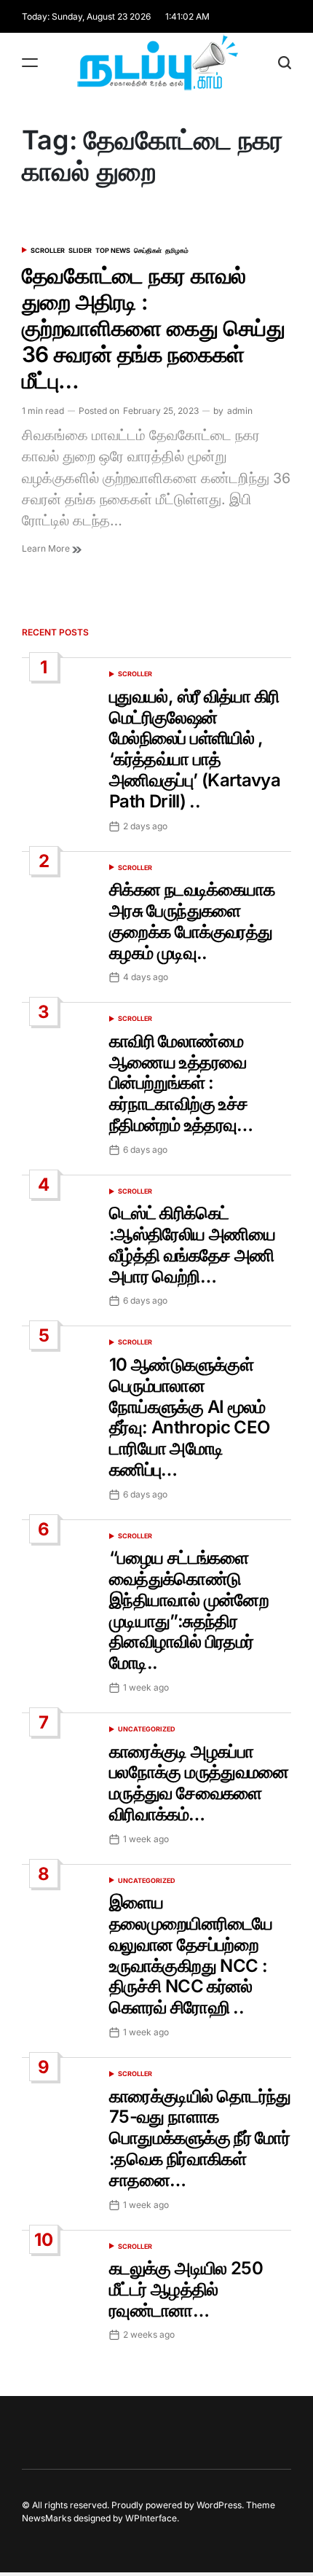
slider (80, 250)
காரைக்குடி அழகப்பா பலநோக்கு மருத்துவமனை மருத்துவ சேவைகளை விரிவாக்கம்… (199, 1783)
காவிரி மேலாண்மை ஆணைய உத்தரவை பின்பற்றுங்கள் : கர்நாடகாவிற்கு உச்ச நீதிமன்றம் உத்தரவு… (181, 1083)
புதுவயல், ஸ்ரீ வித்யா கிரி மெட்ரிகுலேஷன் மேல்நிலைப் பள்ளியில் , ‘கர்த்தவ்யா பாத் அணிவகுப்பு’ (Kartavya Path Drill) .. (195, 749)
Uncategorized (147, 1729)
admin (240, 411)
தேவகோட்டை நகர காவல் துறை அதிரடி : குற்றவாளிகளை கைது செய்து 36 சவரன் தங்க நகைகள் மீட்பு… (153, 328)
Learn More (47, 548)
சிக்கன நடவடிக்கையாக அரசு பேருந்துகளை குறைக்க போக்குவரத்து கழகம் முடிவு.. (192, 921)
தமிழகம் (177, 250)
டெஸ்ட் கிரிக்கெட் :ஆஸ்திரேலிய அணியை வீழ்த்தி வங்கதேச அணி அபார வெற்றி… (192, 1244)
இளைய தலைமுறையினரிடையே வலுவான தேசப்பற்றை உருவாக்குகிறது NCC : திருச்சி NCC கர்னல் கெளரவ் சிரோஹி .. (191, 1955)
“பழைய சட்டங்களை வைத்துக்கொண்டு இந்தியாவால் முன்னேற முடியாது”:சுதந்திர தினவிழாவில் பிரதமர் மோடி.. (189, 1610)
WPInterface (151, 2518)
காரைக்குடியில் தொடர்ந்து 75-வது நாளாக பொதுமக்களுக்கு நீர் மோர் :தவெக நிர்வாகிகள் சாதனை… (200, 2138)
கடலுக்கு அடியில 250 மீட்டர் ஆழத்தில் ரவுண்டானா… (186, 2289)
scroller (48, 250)
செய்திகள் (148, 250)
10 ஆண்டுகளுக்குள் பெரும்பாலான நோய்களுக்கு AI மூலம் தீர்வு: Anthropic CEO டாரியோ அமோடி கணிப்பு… (189, 1417)
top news (113, 250)
